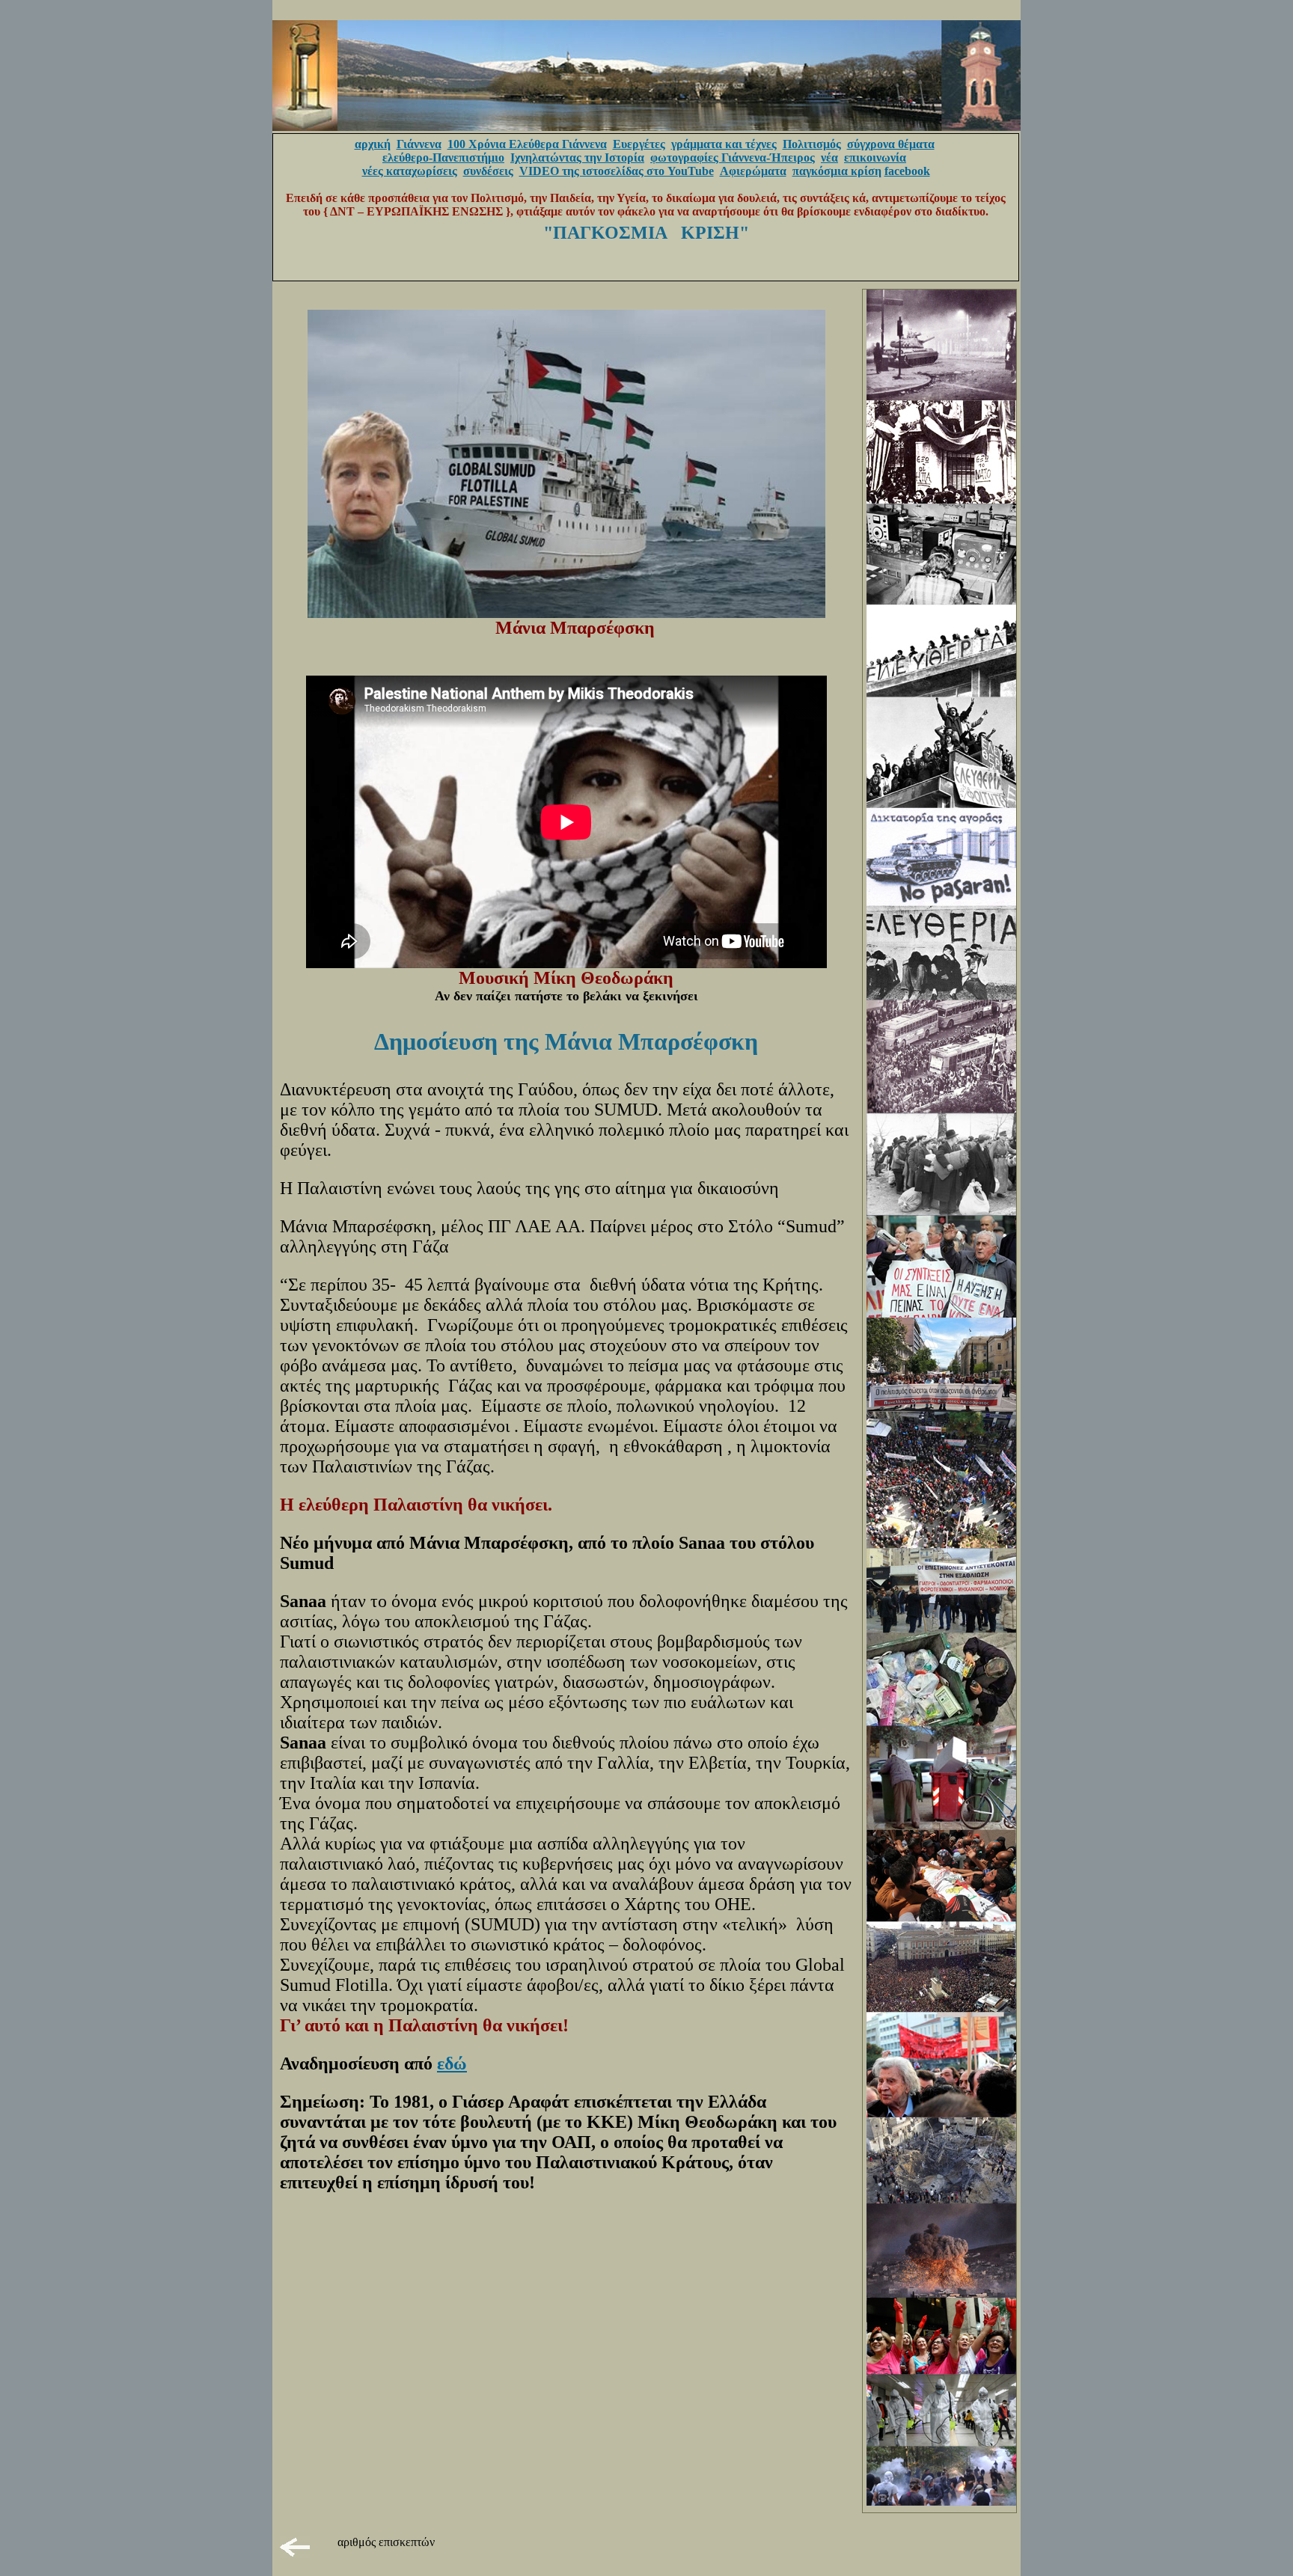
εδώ (452, 2063)
